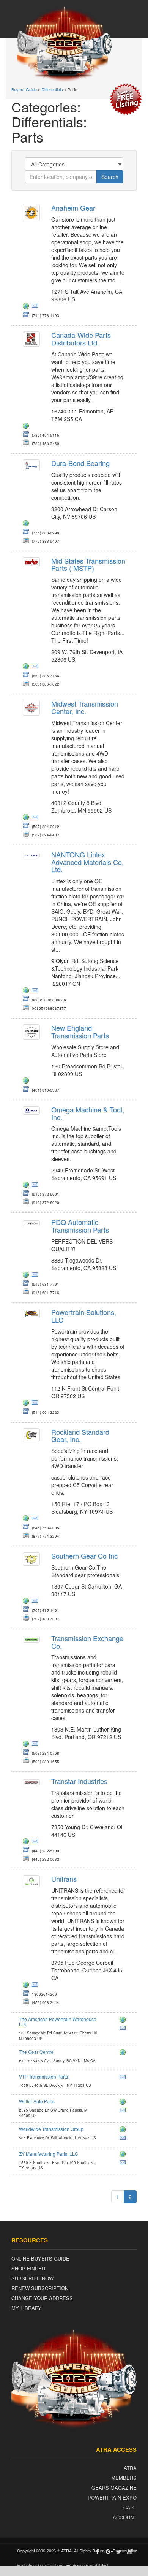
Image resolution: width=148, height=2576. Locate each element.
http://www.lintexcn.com (27, 992)
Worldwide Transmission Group (51, 2129)
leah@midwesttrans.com (36, 818)
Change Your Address (42, 2298)
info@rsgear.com (36, 1519)
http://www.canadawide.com (124, 2053)
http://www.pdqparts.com (27, 1276)
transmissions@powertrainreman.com (36, 1404)
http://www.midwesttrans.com (27, 818)
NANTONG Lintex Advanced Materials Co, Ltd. (87, 862)
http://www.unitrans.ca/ (27, 1986)
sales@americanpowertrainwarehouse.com (124, 2029)
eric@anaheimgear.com (36, 307)
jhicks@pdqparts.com (36, 1276)
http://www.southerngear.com (27, 1602)
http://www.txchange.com (27, 1745)
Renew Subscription (40, 2288)
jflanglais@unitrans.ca (36, 1986)
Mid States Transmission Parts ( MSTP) (88, 564)
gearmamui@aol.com (36, 1602)
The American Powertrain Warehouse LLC (58, 2022)
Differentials (52, 89)
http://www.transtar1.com (27, 1842)
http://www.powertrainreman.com (27, 1404)
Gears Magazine (114, 2488)
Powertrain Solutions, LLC (84, 1316)
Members (124, 2478)
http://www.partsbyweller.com (124, 2103)
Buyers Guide (24, 89)
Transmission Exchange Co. (87, 1642)
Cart (130, 2507)
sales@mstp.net (36, 667)
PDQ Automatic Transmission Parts (80, 1226)
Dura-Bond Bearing (80, 463)
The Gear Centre (36, 2052)
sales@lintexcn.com (36, 992)
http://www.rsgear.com (27, 1519)
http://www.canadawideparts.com (27, 427)
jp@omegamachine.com (36, 1186)
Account (125, 2517)
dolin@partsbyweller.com (124, 2111)
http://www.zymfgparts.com (124, 2155)
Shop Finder (28, 2268)
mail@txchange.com (36, 1745)
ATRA (130, 2468)
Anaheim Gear (73, 208)
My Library (26, 2308)
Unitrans (64, 1879)
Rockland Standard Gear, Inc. (80, 1435)
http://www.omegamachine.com (27, 1186)
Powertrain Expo (112, 2498)
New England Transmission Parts (80, 1031)
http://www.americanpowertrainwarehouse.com (124, 2021)
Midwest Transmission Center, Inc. (85, 707)
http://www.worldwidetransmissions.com (124, 2131)
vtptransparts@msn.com (124, 2078)
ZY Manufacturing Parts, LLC (49, 2154)
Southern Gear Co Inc (84, 1556)
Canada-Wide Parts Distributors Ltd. (81, 339)
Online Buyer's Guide (40, 2258)
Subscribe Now (32, 2278)
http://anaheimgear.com (27, 307)
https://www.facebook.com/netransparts (27, 1082)
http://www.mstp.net (27, 667)
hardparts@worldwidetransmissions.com (124, 2139)
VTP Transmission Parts (43, 2076)
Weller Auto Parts (37, 2101)
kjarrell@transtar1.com (36, 1842)
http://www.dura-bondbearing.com (27, 524)
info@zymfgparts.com (124, 2164)
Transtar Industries (79, 1781)
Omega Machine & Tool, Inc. (88, 1113)
